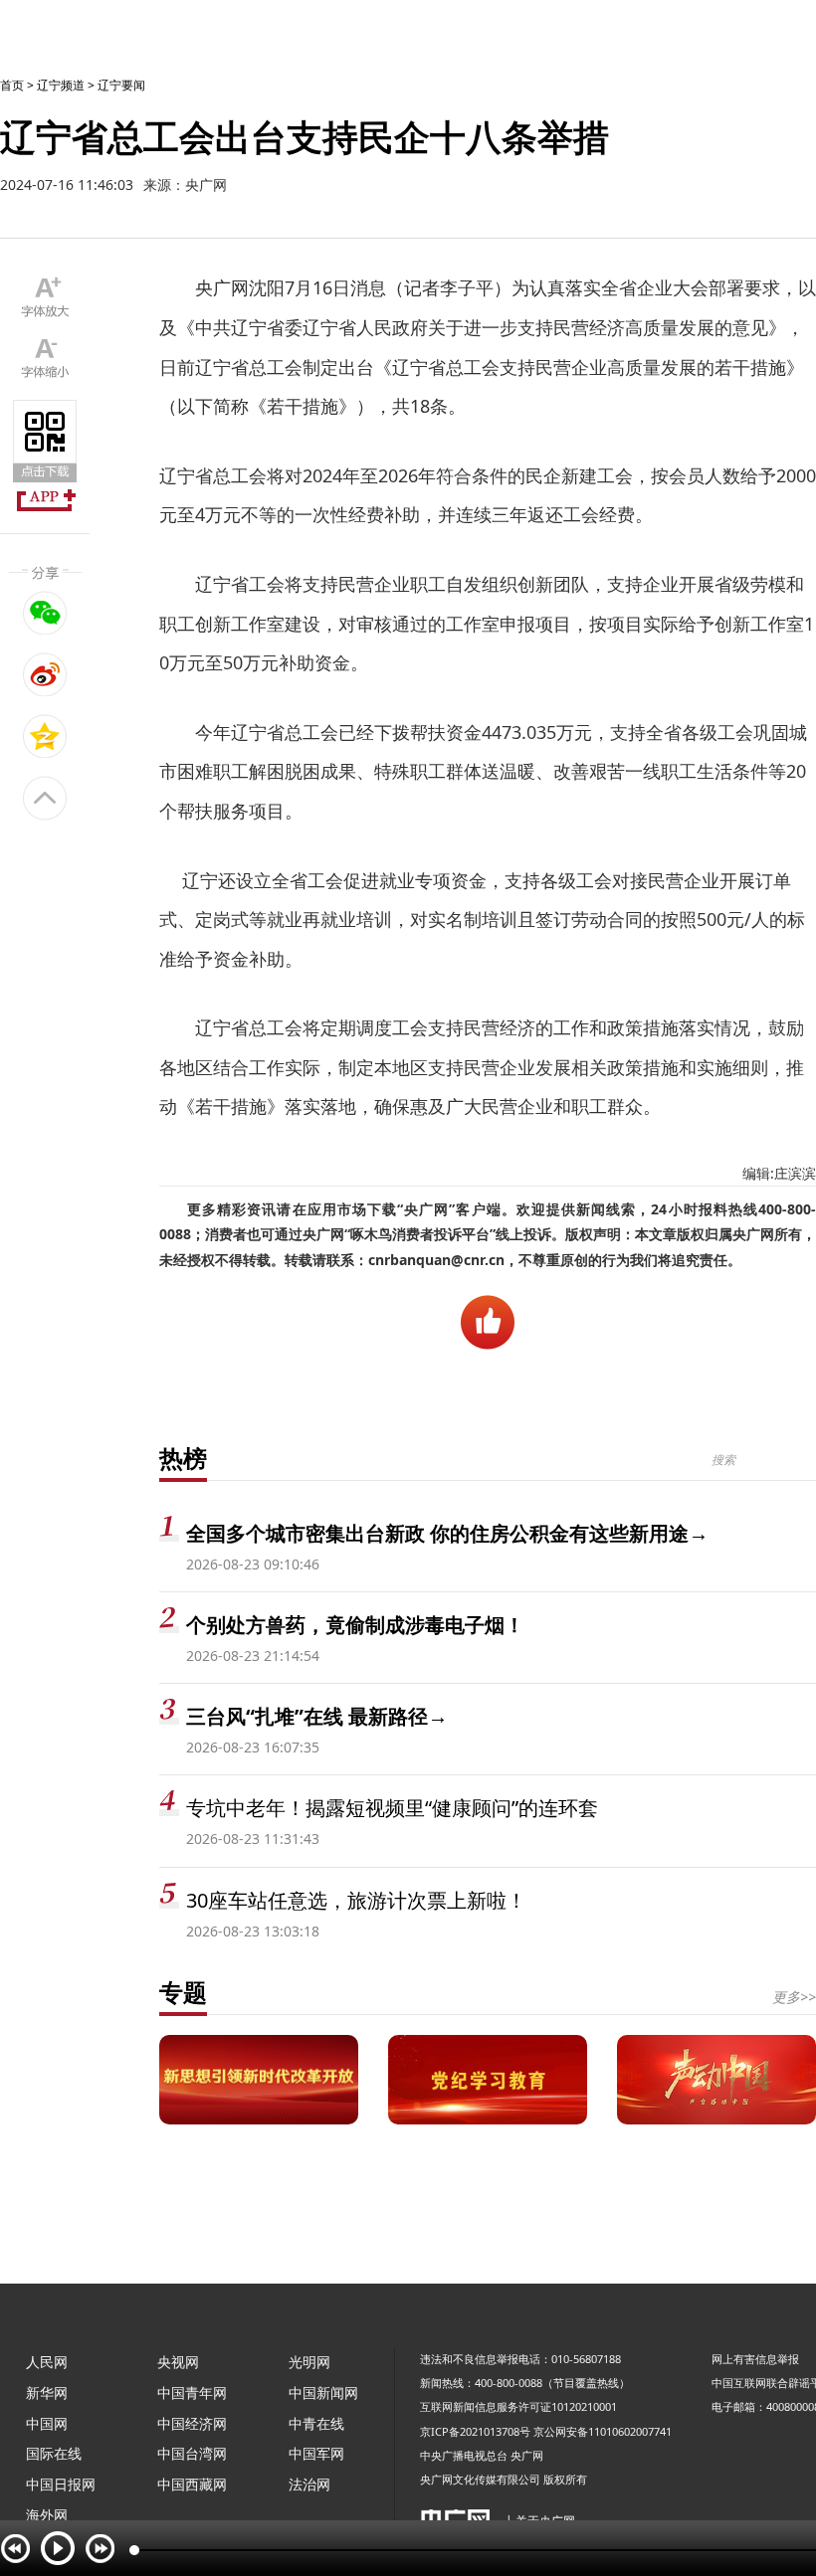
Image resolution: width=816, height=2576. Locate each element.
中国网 (47, 2423)
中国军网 (316, 2453)
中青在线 (316, 2423)
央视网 (178, 2362)
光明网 (309, 2362)
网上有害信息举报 (755, 2359)
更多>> (794, 1997)
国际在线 (54, 2453)
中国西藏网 (192, 2484)
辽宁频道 (61, 85)
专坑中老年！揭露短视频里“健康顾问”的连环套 (392, 1808)
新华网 (47, 2392)
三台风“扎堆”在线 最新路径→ (317, 1716)
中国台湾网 (192, 2453)
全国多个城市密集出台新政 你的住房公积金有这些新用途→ (447, 1533)
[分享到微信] (45, 613)
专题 (183, 1992)
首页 (12, 85)
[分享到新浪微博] (45, 674)
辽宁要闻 (121, 85)
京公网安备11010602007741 (603, 2431)
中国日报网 (61, 2484)
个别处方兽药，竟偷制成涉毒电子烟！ (355, 1625)
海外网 (47, 2515)
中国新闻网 (323, 2392)
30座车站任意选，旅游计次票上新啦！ (356, 1900)
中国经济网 (192, 2423)
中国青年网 (192, 2392)
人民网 (47, 2362)
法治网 (309, 2484)
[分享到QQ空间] (45, 736)
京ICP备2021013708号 (475, 2431)
